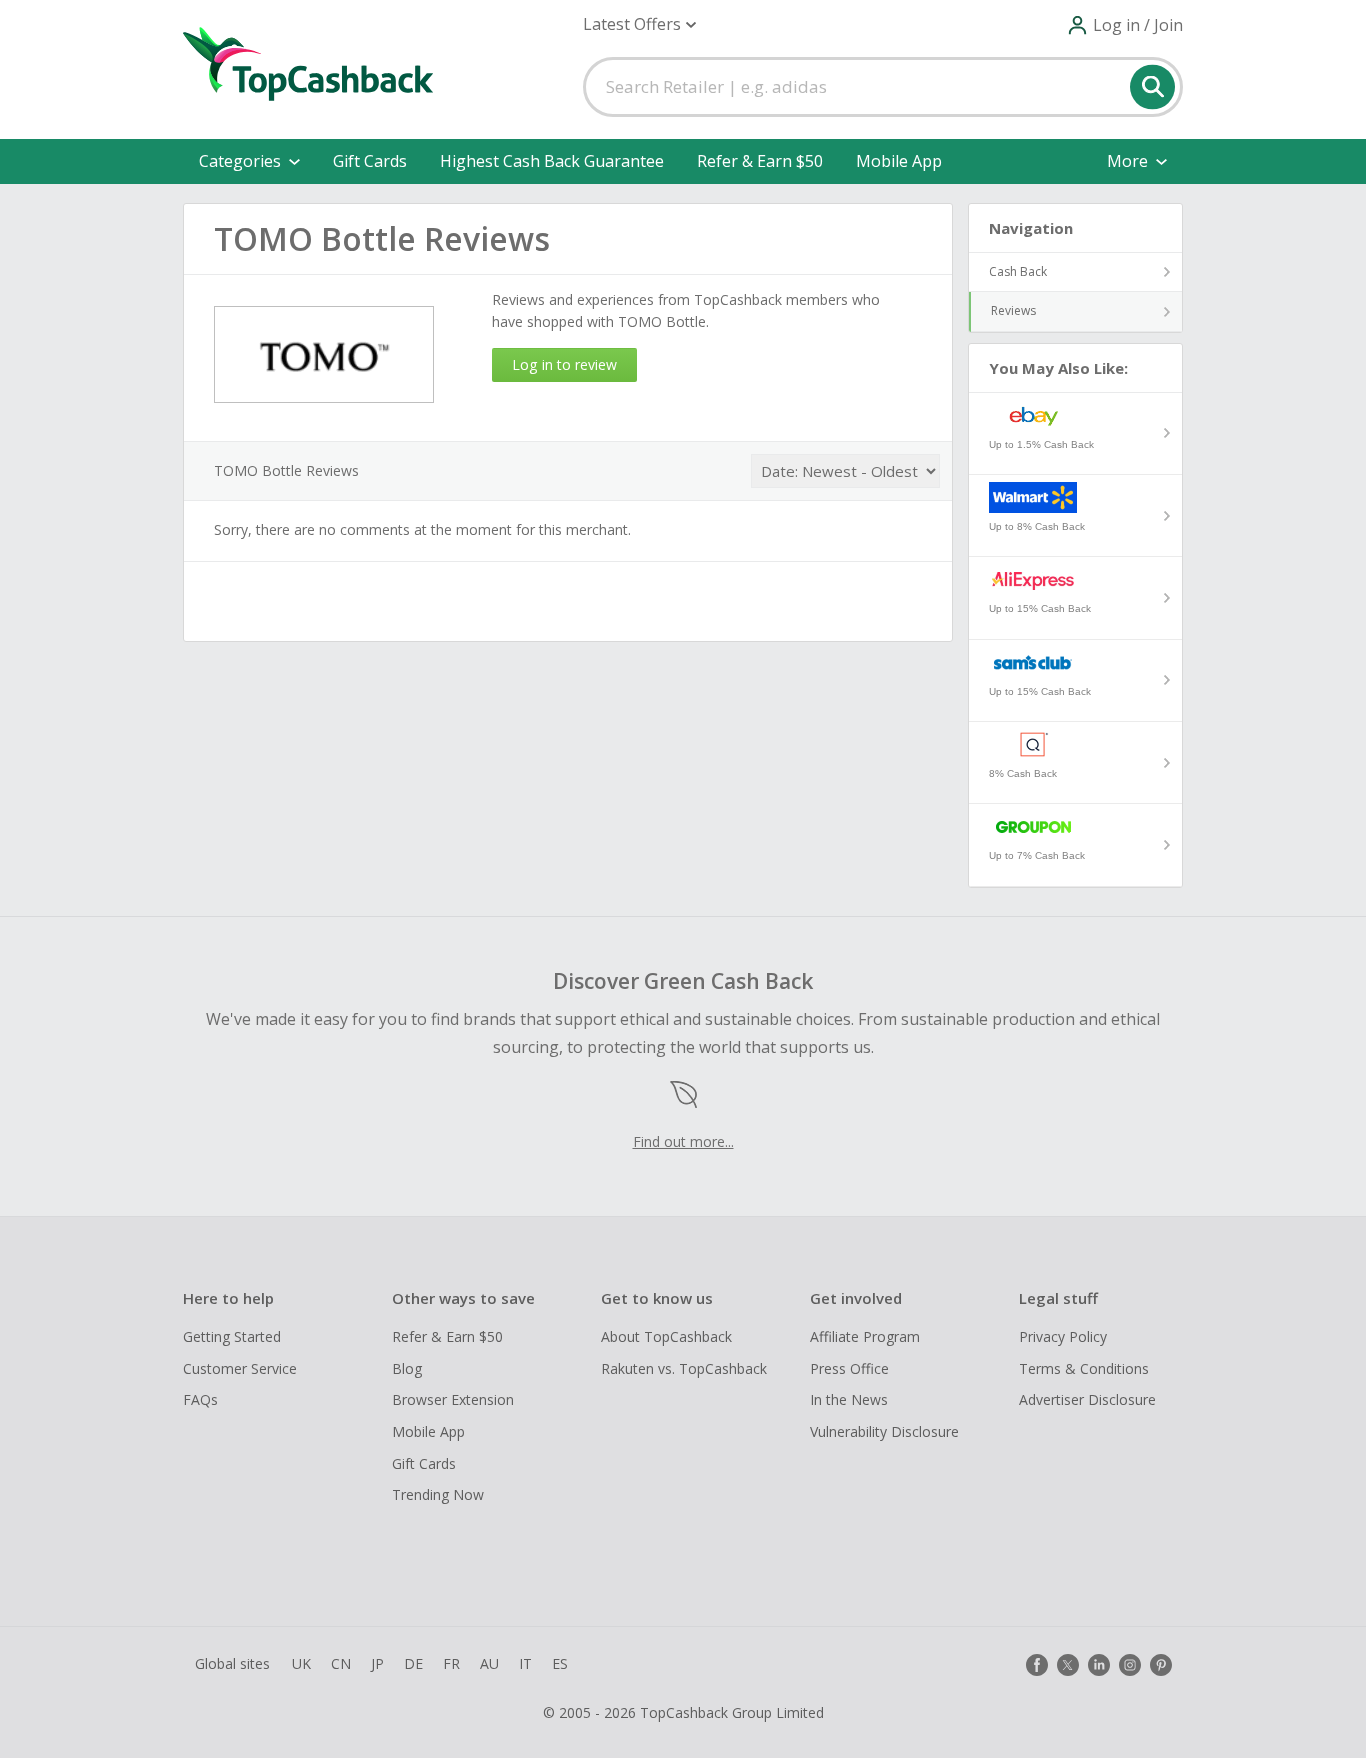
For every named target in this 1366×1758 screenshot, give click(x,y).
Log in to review (564, 364)
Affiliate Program (865, 1336)
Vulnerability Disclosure (884, 1431)
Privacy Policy (1063, 1336)
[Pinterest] (1161, 1665)
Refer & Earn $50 (760, 161)
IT (525, 1663)
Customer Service (240, 1368)
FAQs (200, 1399)
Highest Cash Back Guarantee (552, 161)
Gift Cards (370, 161)
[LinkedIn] (1099, 1665)
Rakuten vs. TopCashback (684, 1368)
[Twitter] (1068, 1665)
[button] (639, 24)
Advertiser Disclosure (1087, 1399)
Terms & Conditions (1084, 1368)
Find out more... (683, 1141)
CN (341, 1663)
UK (301, 1663)
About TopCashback (666, 1336)
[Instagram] (1130, 1665)
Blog (407, 1368)
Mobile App (899, 161)
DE (413, 1663)
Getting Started (232, 1336)
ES (560, 1663)
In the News (849, 1399)
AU (489, 1663)
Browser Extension (453, 1399)
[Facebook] (1037, 1665)
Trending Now (438, 1494)
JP (377, 1663)
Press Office (849, 1368)
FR (451, 1663)
